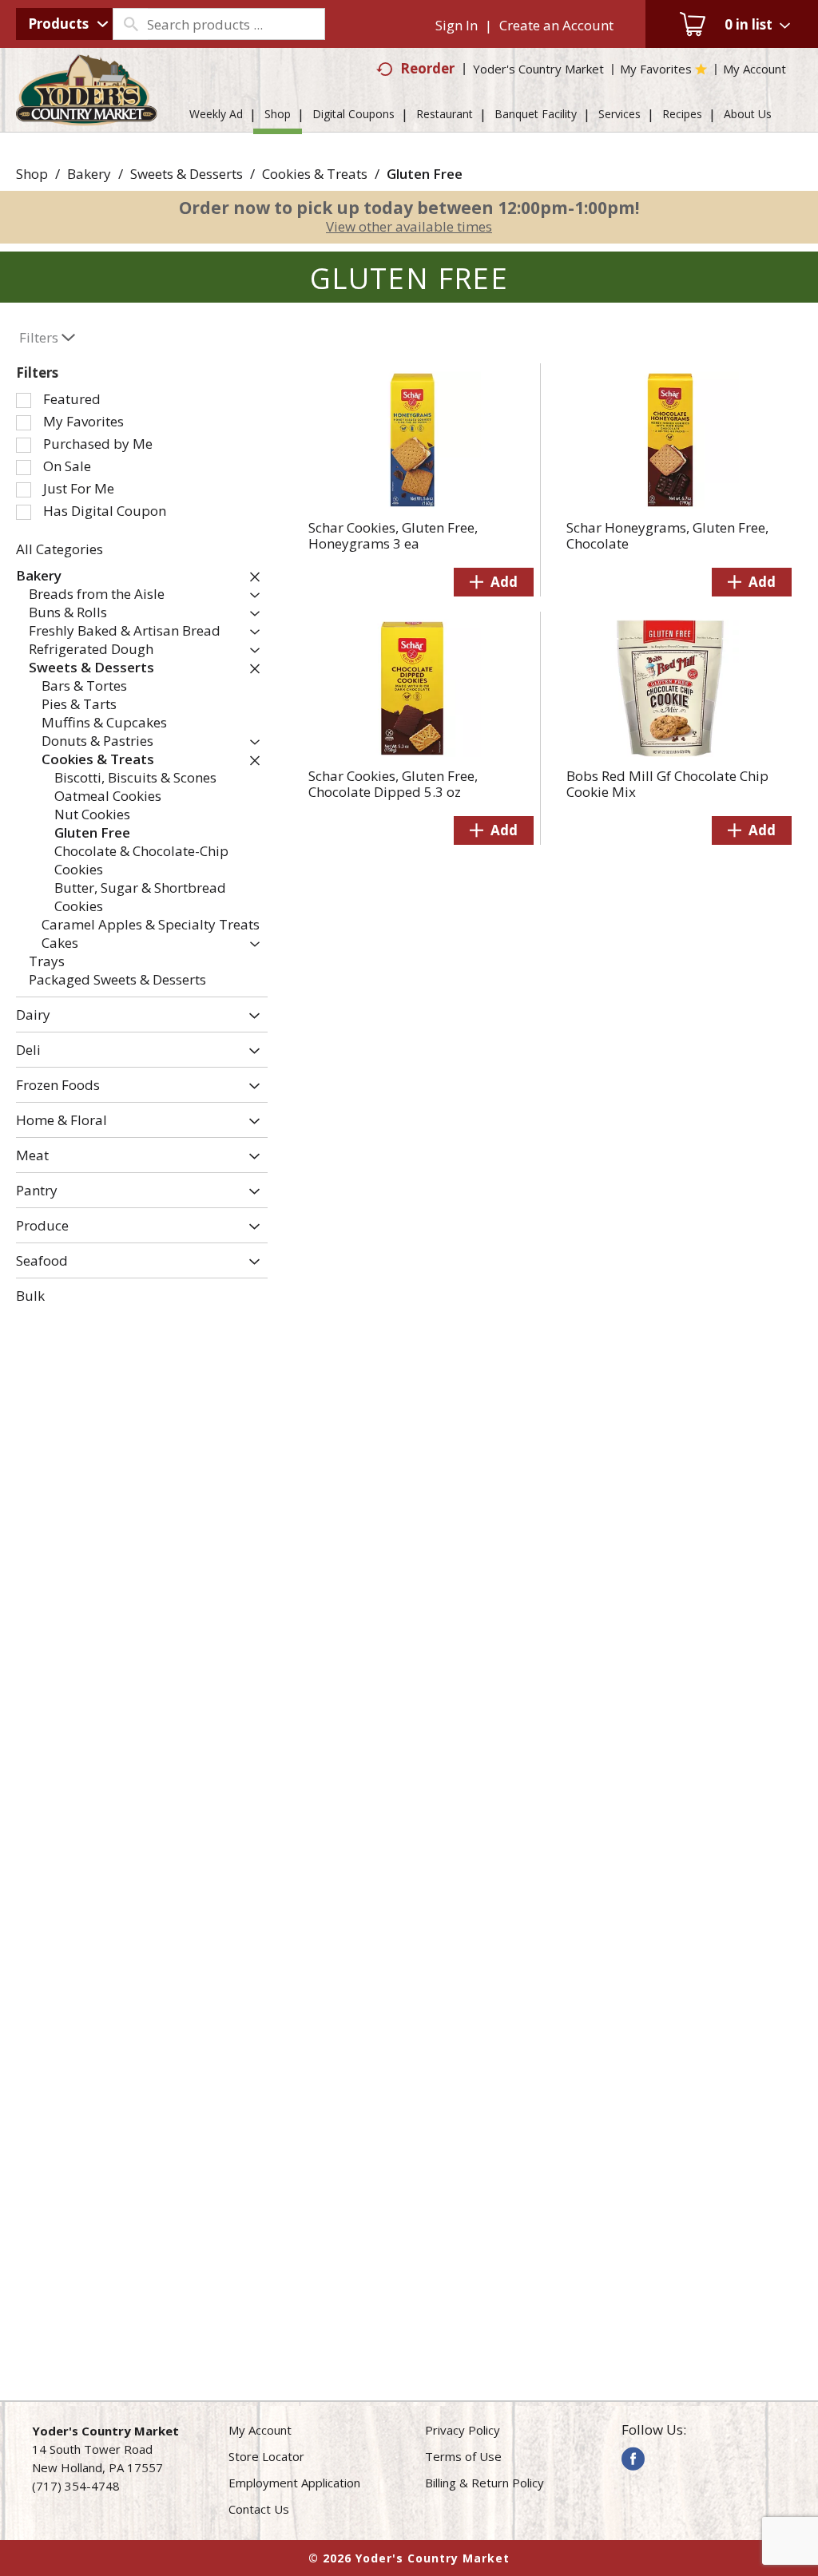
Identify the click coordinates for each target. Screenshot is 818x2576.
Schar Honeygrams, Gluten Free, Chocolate (667, 535)
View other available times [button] (409, 226)
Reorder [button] (427, 68)
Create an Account (556, 25)
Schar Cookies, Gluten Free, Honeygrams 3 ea (393, 535)
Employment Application (294, 2483)
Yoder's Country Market (538, 69)
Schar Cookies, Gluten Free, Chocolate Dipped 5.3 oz (393, 784)
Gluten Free (425, 174)
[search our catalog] (130, 24)
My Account (260, 2430)
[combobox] (64, 24)
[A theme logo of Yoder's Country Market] (87, 118)
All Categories (60, 549)
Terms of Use (463, 2456)
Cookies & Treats (315, 174)
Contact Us (259, 2509)
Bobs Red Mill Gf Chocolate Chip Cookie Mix (667, 784)
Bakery (89, 174)
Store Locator (266, 2456)
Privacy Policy (463, 2430)
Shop (32, 174)
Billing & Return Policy (484, 2483)
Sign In (457, 25)
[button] (251, 577)
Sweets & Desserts (187, 174)
